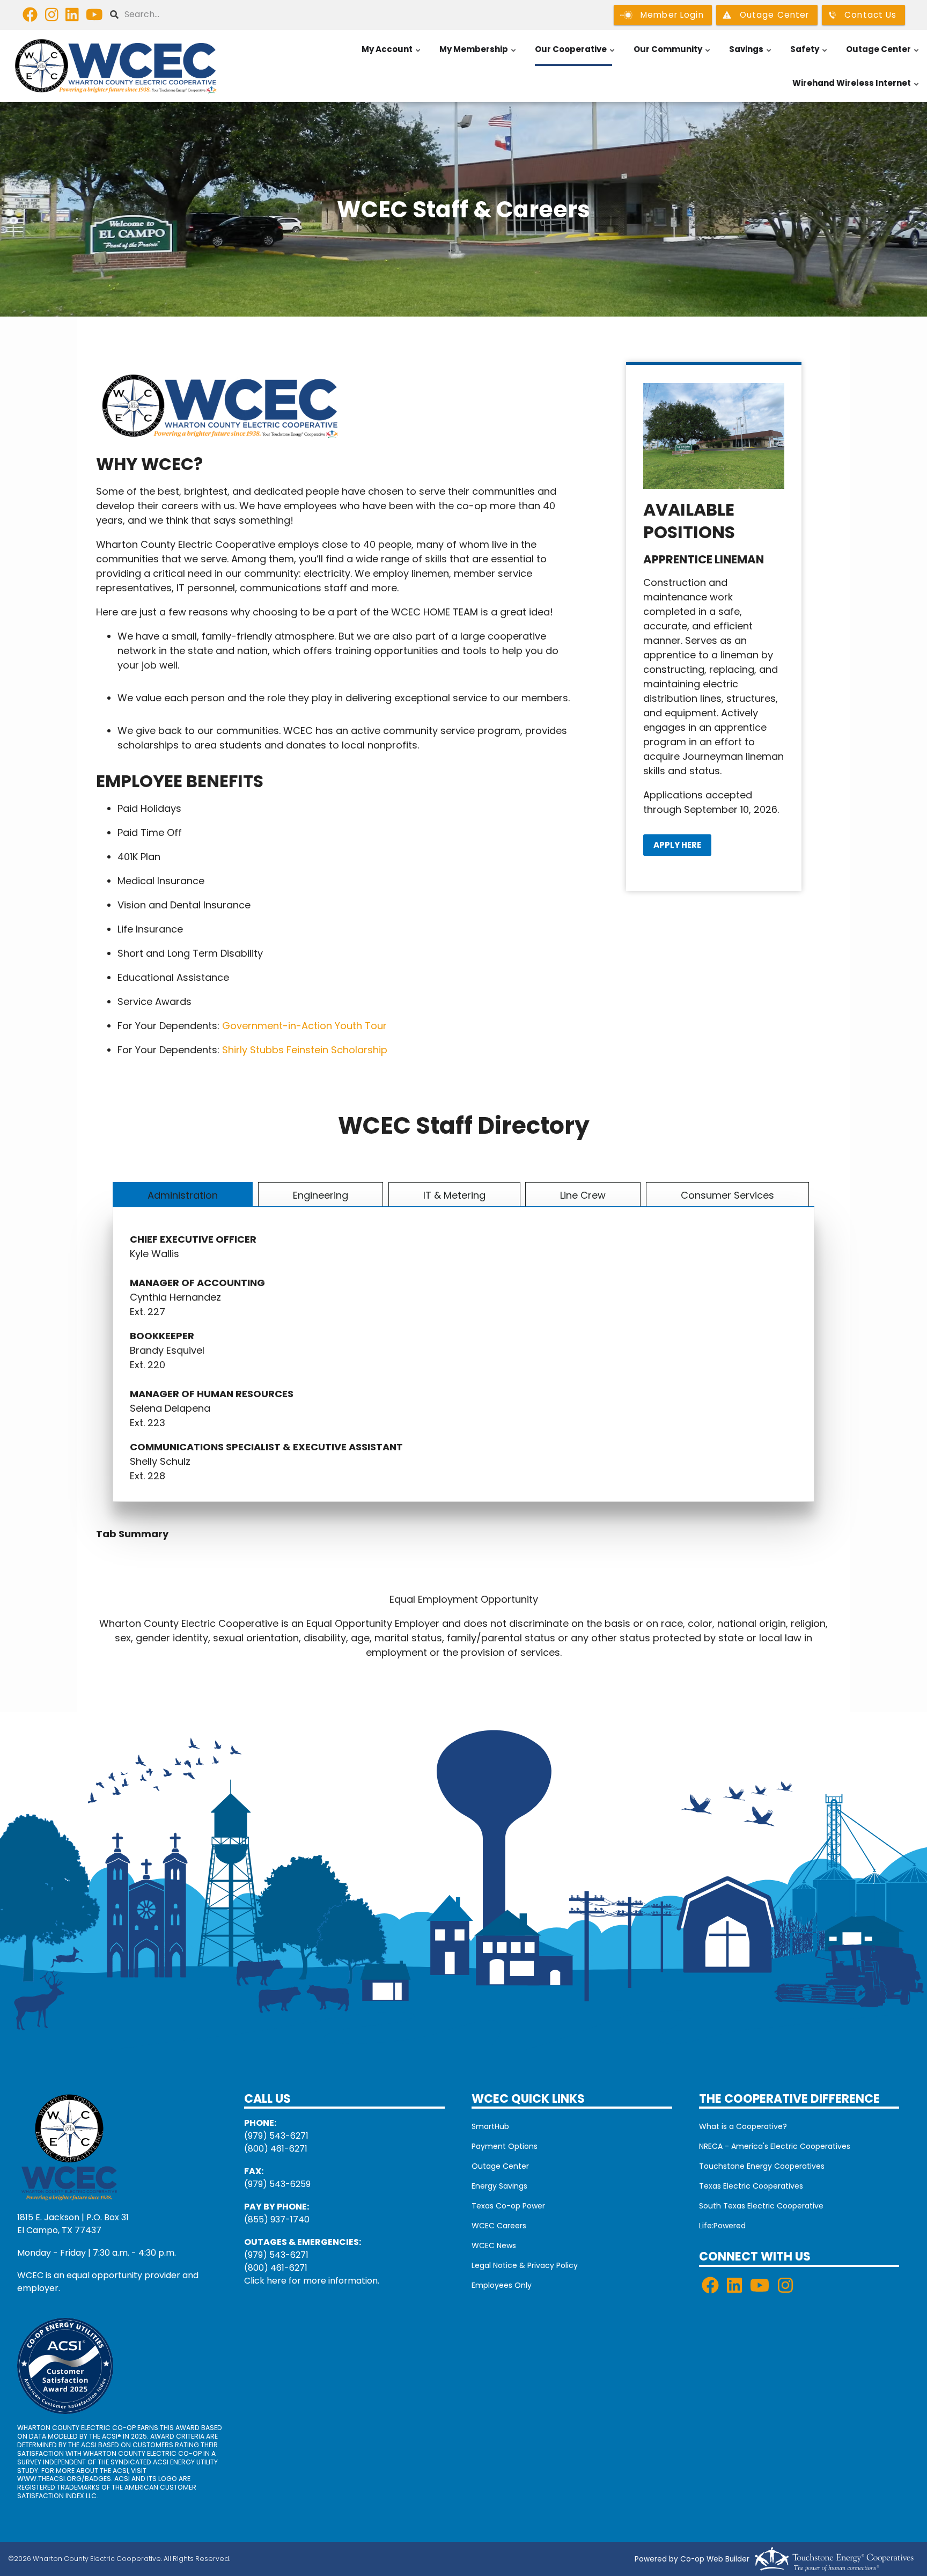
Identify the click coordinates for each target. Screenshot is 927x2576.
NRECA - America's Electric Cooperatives (775, 2146)
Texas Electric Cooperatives (751, 2186)
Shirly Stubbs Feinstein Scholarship (305, 1050)
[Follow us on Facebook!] (30, 17)
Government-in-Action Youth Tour (304, 1026)
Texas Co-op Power (508, 2206)
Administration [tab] (183, 1195)
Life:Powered (722, 2226)
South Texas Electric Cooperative (761, 2206)
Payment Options (505, 2146)
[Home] (116, 66)
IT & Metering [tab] (454, 1195)
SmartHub (490, 2126)
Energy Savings (499, 2186)
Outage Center (883, 55)
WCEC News (494, 2245)
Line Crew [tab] (583, 1195)
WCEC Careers (499, 2226)
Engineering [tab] (321, 1195)
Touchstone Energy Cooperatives (762, 2166)
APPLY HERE (677, 845)
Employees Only (502, 2285)
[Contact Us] (69, 2146)
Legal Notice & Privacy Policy (525, 2265)
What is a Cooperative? (743, 2126)
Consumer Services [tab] (727, 1195)
